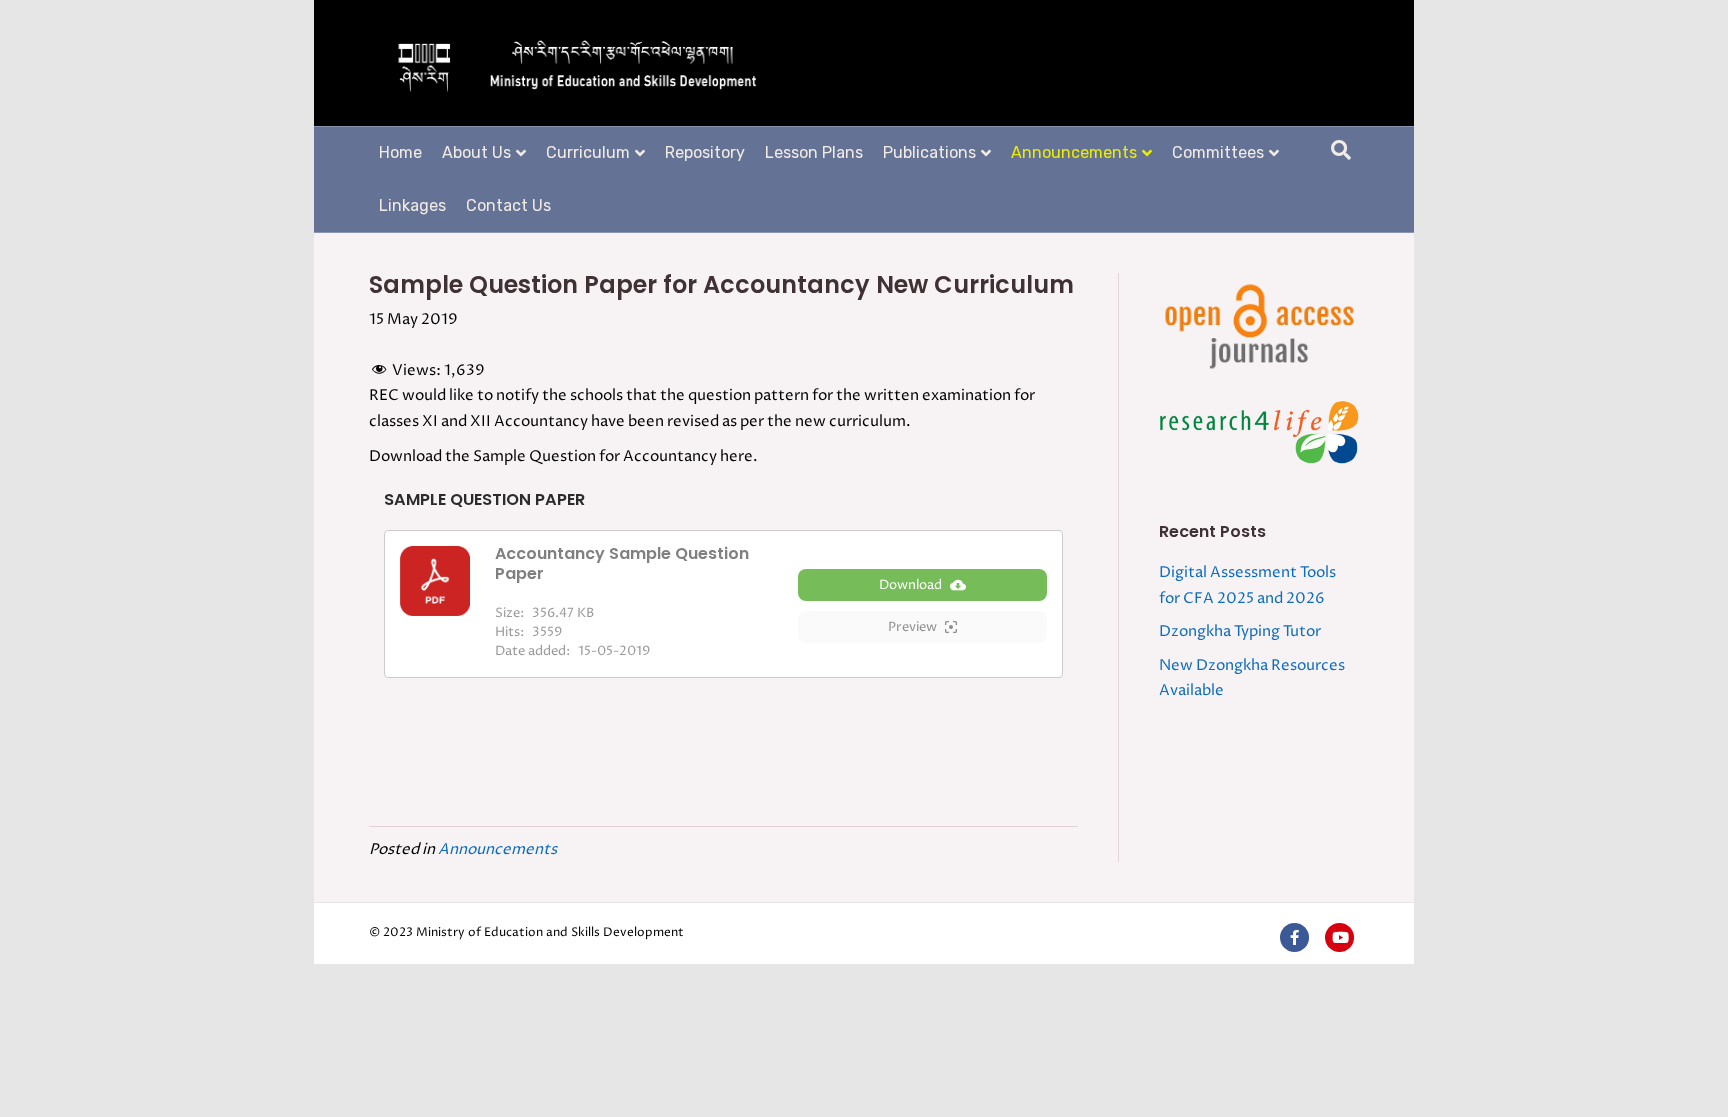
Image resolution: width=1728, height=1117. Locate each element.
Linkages (412, 205)
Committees (1218, 152)
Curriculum (588, 152)
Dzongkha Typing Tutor (1240, 631)
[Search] (1341, 150)
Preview (912, 627)
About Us (476, 152)
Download (910, 585)
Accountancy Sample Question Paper (622, 563)
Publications (929, 152)
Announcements (1074, 152)
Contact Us (508, 205)
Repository (705, 152)
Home (400, 152)
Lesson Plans (814, 152)
